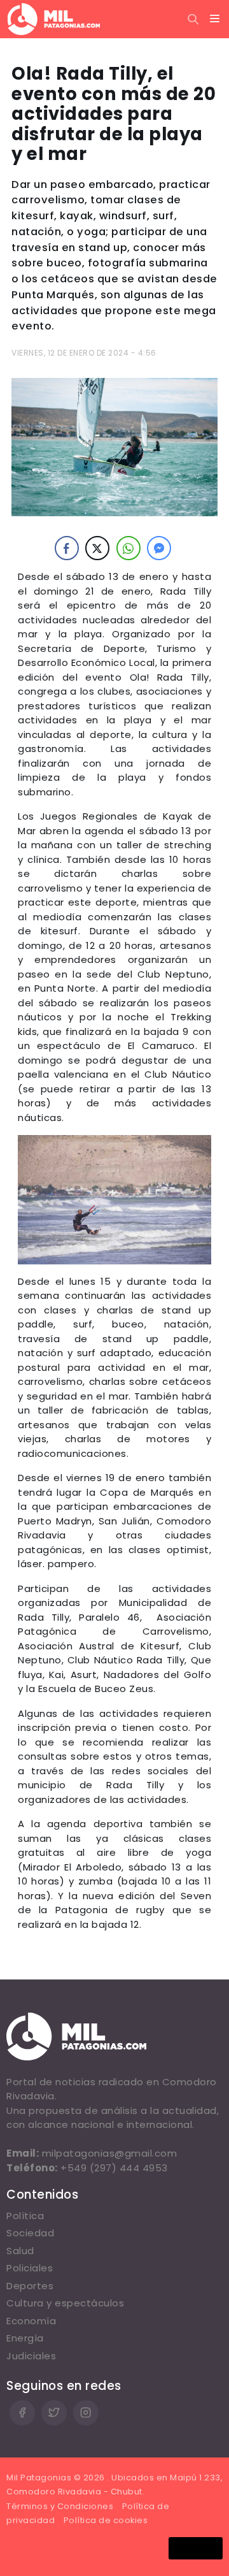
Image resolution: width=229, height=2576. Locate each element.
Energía (25, 2338)
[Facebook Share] (67, 548)
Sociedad (30, 2233)
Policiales (30, 2268)
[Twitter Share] (97, 548)
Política (25, 2216)
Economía (31, 2321)
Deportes (30, 2286)
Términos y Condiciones (60, 2506)
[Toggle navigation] (215, 19)
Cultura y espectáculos (65, 2303)
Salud (20, 2251)
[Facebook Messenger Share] (159, 548)
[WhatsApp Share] (128, 548)
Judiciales (31, 2356)
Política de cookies (106, 2520)
